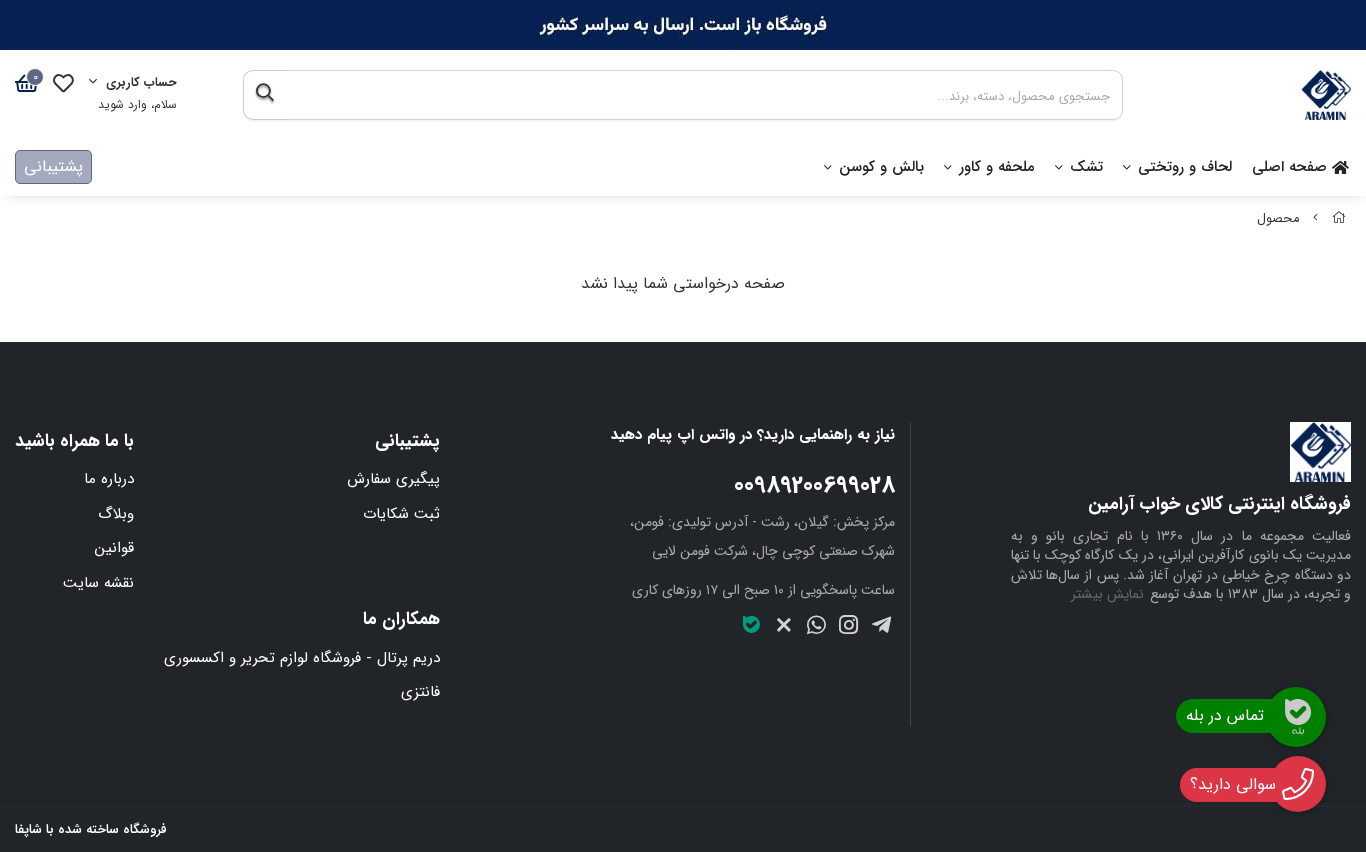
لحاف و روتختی (1185, 167)
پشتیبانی (53, 166)
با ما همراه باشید (74, 441)
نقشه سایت (98, 583)
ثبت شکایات (401, 514)
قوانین (114, 548)
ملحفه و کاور (997, 167)
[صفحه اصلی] (1339, 219)
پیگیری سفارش (393, 479)
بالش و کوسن (881, 167)
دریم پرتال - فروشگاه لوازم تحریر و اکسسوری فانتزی (302, 675)
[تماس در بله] (1296, 717)
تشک (1086, 167)
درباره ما (109, 479)
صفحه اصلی (1292, 167)
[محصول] (1181, 452)
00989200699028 (814, 486)
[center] (264, 95)
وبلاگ (116, 514)
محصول (1278, 219)
